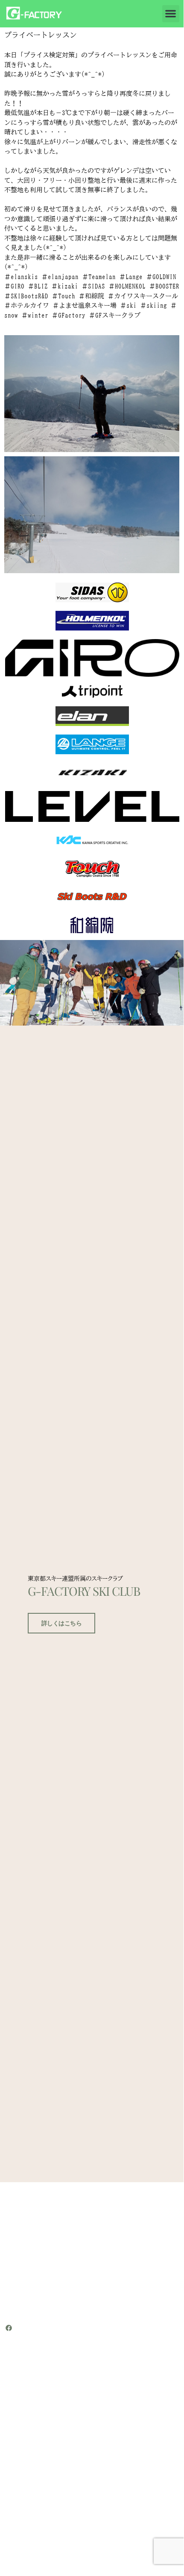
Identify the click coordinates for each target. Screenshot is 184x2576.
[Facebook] (9, 2328)
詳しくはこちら (62, 1623)
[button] (171, 14)
